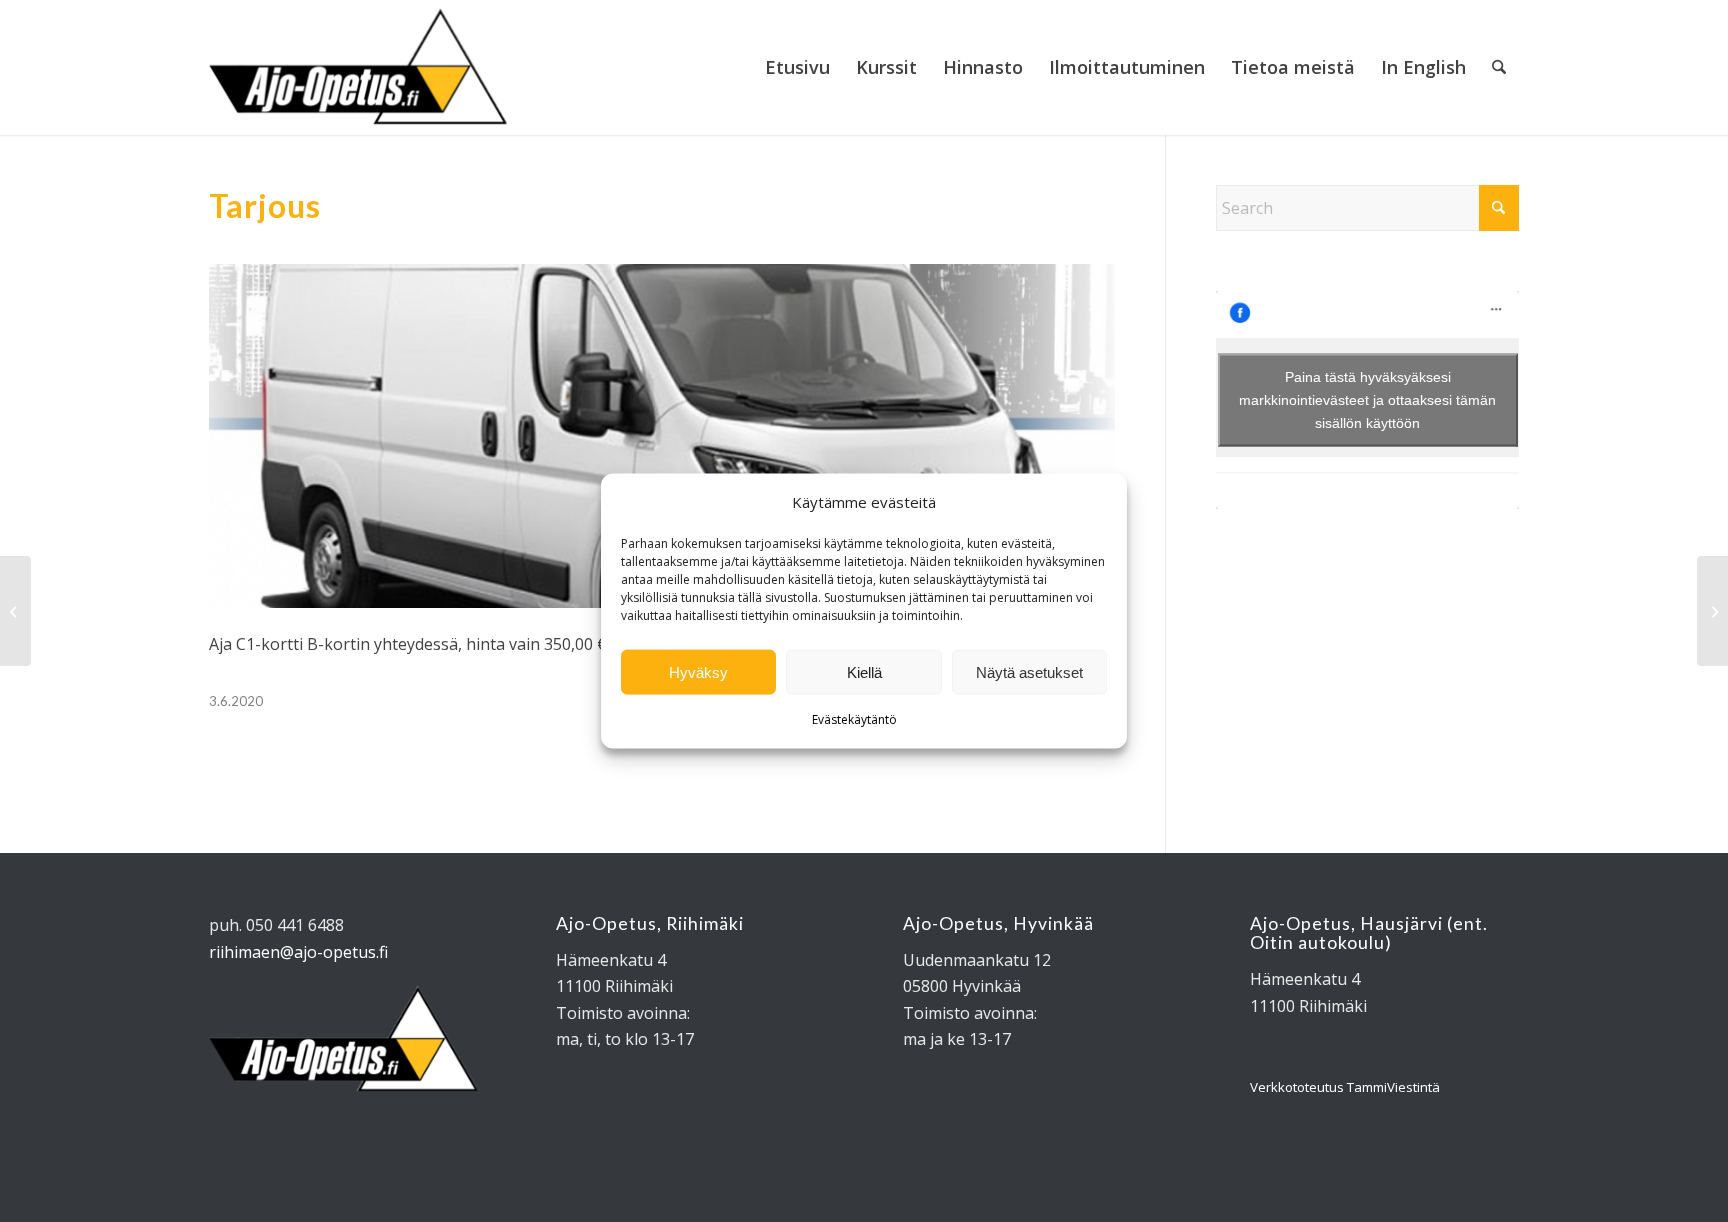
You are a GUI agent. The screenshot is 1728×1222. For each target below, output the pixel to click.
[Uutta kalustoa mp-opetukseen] (1712, 611)
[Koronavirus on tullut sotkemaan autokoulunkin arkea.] (15, 611)
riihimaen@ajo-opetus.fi (298, 952)
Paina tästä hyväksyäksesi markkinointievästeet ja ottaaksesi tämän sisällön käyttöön (1367, 400)
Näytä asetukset (1029, 672)
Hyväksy (698, 672)
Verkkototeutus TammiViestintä (1345, 1087)
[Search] (1499, 67)
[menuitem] (797, 67)
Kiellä (864, 672)
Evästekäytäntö (854, 719)
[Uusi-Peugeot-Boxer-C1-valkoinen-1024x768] (662, 436)
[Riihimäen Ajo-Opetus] (358, 67)
